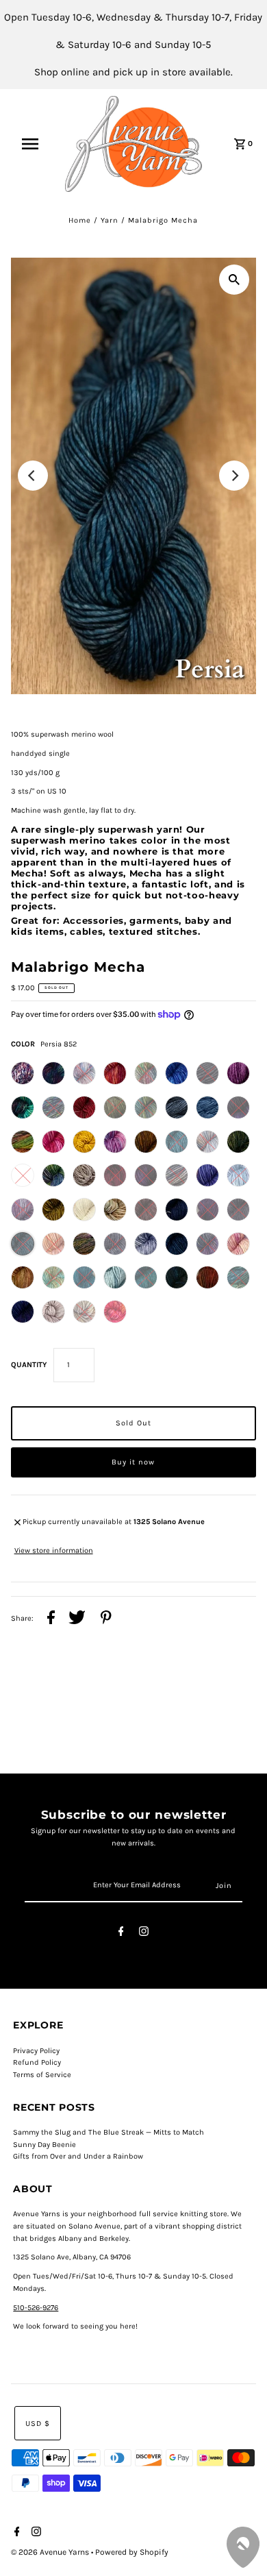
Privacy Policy (36, 2051)
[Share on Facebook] (51, 1619)
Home (80, 220)
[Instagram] (144, 1934)
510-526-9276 (36, 2308)
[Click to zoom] (234, 280)
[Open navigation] (36, 144)
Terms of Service (42, 2075)
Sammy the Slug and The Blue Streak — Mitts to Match (109, 2132)
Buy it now (133, 1462)
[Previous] (33, 476)
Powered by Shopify (132, 2552)
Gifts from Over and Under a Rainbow (78, 2156)
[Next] (234, 476)
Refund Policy (37, 2062)
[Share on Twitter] (77, 1619)
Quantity (29, 1365)
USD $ (38, 2424)
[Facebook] (121, 1934)
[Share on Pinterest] (106, 1619)
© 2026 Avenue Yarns (51, 2552)
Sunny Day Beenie (44, 2145)
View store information (54, 1550)
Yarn (110, 220)
